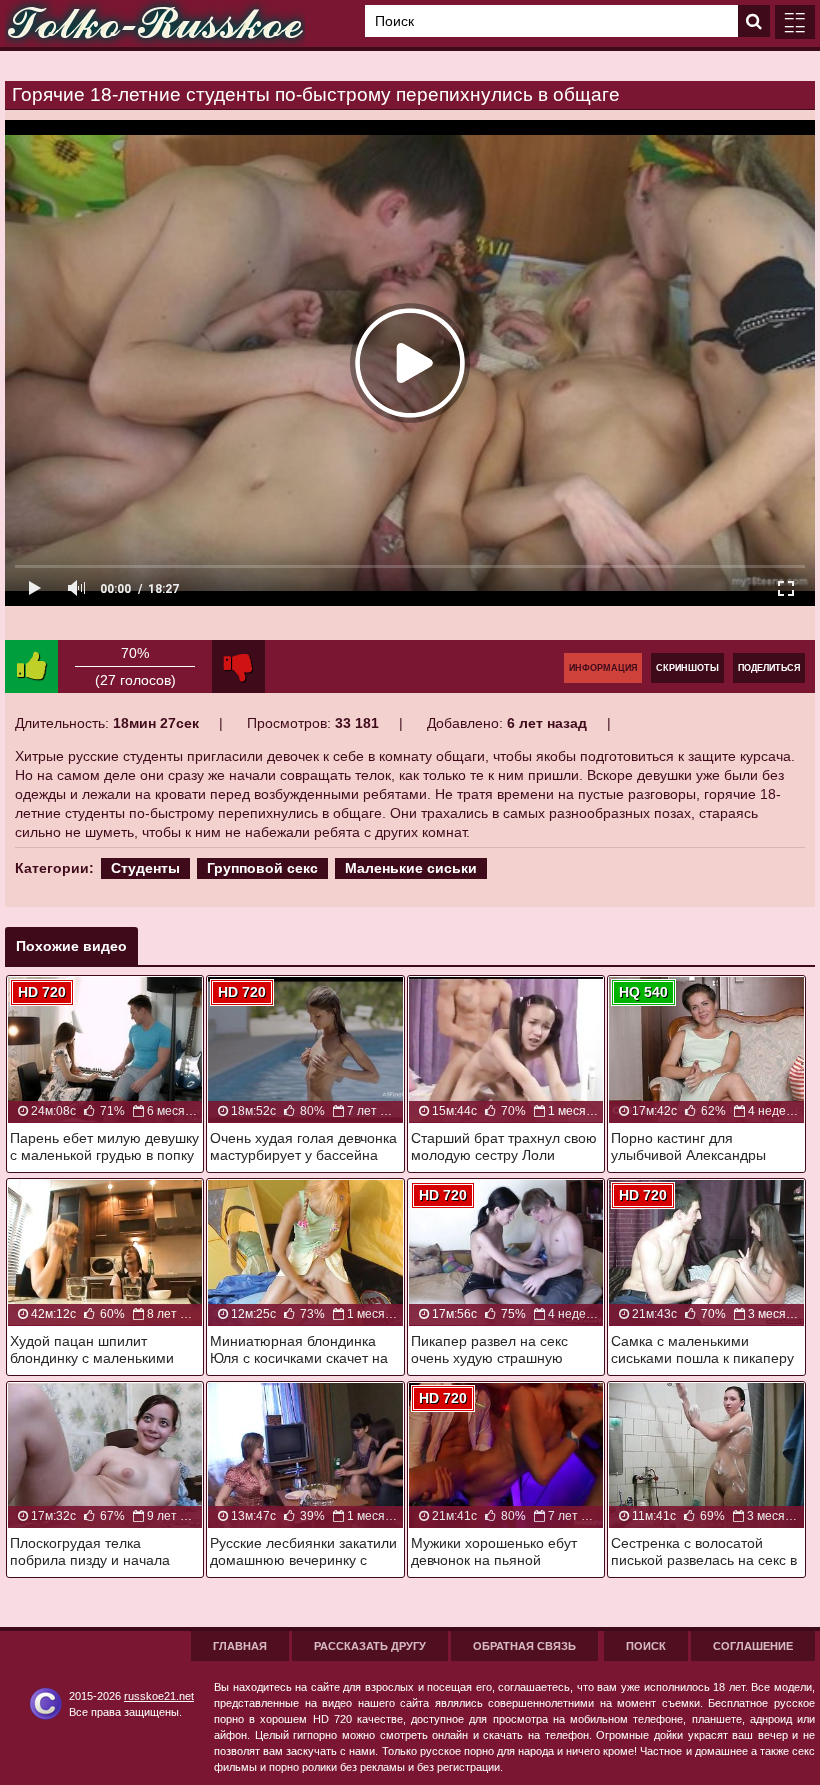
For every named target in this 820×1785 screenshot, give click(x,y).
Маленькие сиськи (411, 868)
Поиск (646, 1646)
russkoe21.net (159, 1696)
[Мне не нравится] (238, 666)
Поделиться (769, 668)
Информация (603, 668)
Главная (240, 1646)
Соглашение (753, 1646)
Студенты (145, 868)
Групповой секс (262, 868)
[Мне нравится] (31, 666)
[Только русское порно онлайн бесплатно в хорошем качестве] (155, 23)
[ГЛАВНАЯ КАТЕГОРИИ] (795, 22)
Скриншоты (687, 668)
